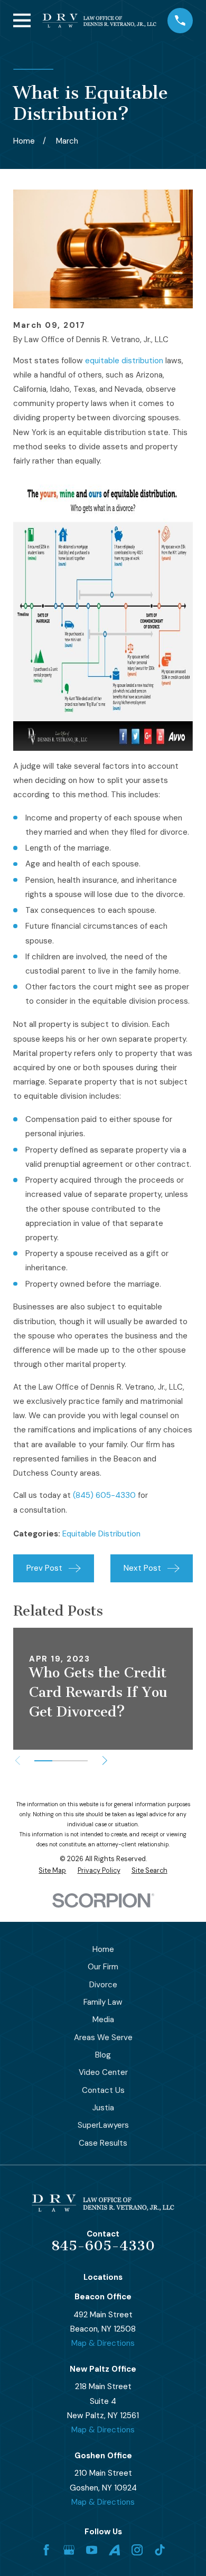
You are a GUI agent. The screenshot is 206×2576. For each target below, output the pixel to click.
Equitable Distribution (101, 1534)
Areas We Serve (103, 2037)
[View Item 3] (79, 1761)
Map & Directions (103, 2343)
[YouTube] (92, 2550)
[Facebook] (46, 2550)
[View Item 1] (43, 1761)
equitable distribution (124, 361)
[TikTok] (160, 2550)
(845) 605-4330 (104, 1495)
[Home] (99, 21)
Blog (103, 2055)
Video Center (103, 2072)
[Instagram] (137, 2550)
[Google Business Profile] (69, 2550)
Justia (103, 2108)
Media (103, 2020)
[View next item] (105, 1761)
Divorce (103, 1985)
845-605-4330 (103, 2246)
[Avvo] (114, 2550)
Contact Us (103, 2090)
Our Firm (103, 1967)
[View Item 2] (61, 1761)
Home (103, 1949)
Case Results (103, 2143)
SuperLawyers (103, 2125)
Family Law (103, 2002)
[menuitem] (52, 1871)
